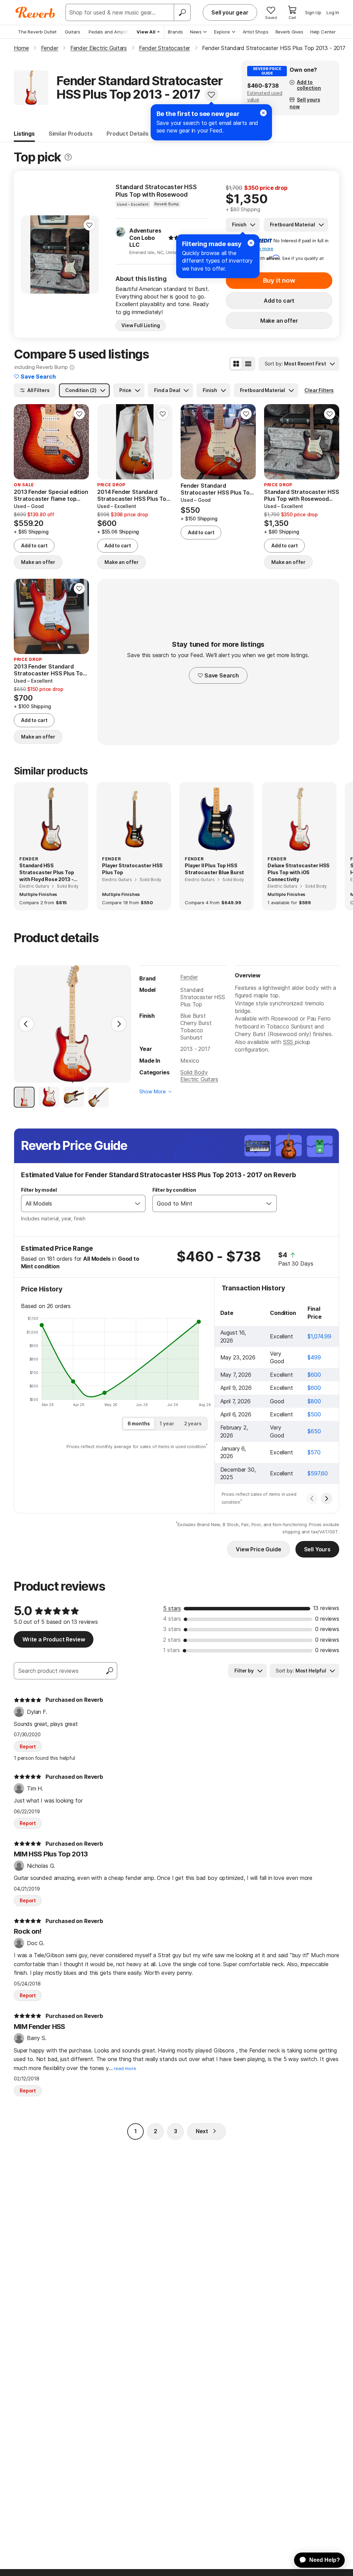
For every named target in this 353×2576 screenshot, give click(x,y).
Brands (175, 32)
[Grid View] (236, 364)
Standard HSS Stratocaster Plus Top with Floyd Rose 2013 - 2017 (47, 872)
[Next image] (89, 254)
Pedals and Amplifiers (112, 32)
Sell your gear (230, 12)
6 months (139, 1423)
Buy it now (279, 280)
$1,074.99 (319, 1336)
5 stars (172, 1608)
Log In (333, 12)
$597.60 (318, 1473)
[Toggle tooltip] (68, 157)
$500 (314, 1414)
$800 (314, 1401)
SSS (289, 1042)
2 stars (172, 1640)
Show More (153, 1091)
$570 (314, 1452)
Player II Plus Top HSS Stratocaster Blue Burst (214, 869)
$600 (314, 1375)
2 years (193, 1423)
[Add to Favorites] (211, 95)
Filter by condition (174, 1190)
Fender (189, 977)
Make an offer (279, 321)
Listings (24, 134)
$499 (314, 1357)
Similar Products (71, 134)
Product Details (128, 134)
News (196, 32)
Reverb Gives (289, 32)
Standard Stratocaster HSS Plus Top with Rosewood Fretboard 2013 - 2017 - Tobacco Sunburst (156, 191)
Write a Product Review (54, 1639)
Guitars (73, 32)
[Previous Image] (26, 1024)
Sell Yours (317, 1549)
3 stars (172, 1629)
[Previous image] (30, 254)
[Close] (251, 243)
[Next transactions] (326, 1499)
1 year (167, 1423)
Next (202, 2131)
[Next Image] (119, 1024)
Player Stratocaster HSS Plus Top (132, 869)
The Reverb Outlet (37, 32)
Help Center (323, 32)
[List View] (248, 364)
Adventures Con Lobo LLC (145, 238)
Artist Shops (256, 32)
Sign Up (313, 12)
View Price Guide (258, 1549)
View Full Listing (141, 325)
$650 (314, 1431)
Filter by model (39, 1190)
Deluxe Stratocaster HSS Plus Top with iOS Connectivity (299, 872)
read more (125, 2068)
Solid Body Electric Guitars (199, 1076)
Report (28, 1746)
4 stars (172, 1619)
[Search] (182, 12)
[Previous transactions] (312, 1499)
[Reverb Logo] (35, 12)
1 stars (172, 1650)
